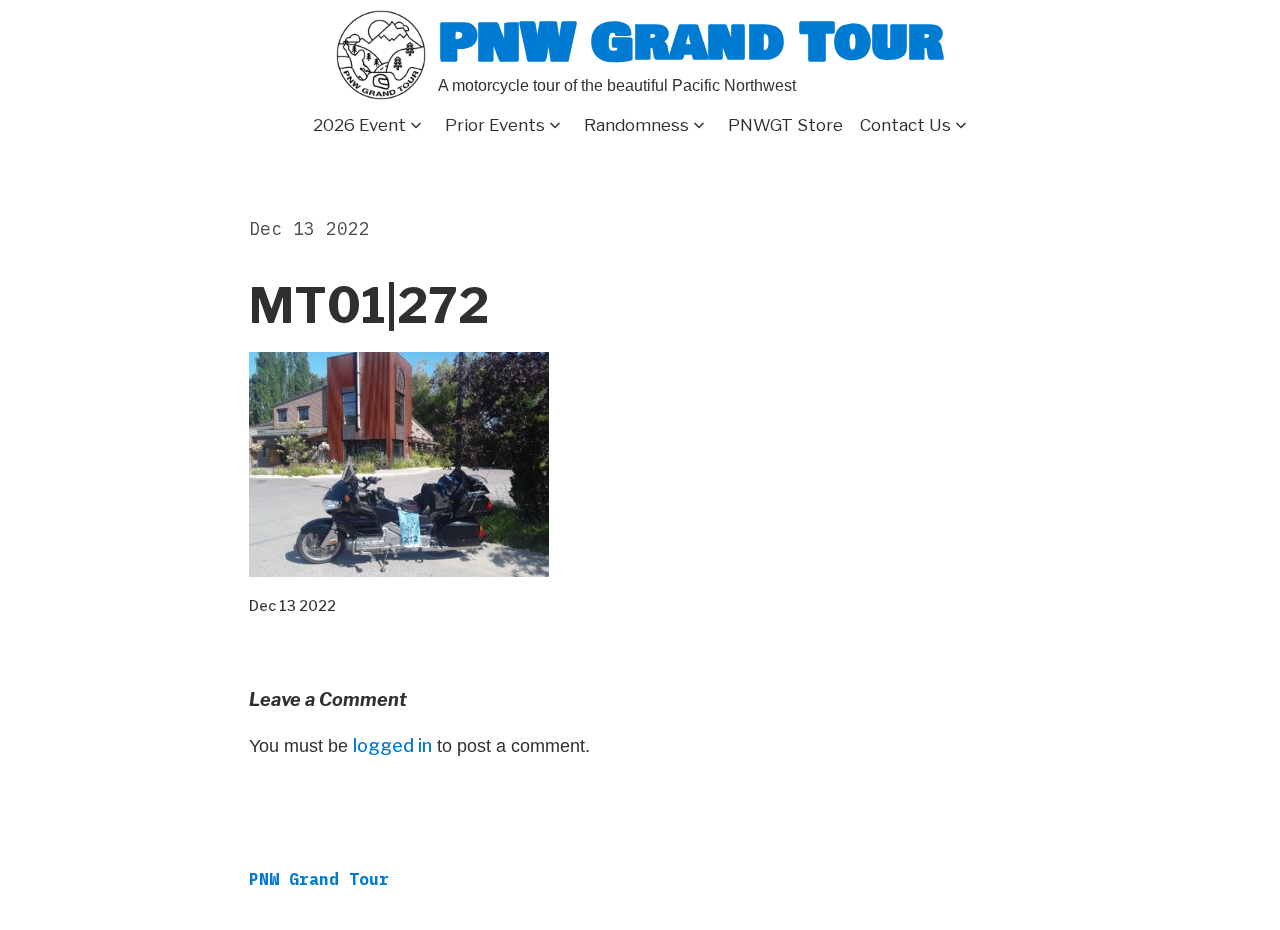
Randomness (636, 125)
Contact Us (905, 125)
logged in (392, 745)
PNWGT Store (785, 125)
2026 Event (359, 125)
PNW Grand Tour (691, 42)
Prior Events (495, 125)
